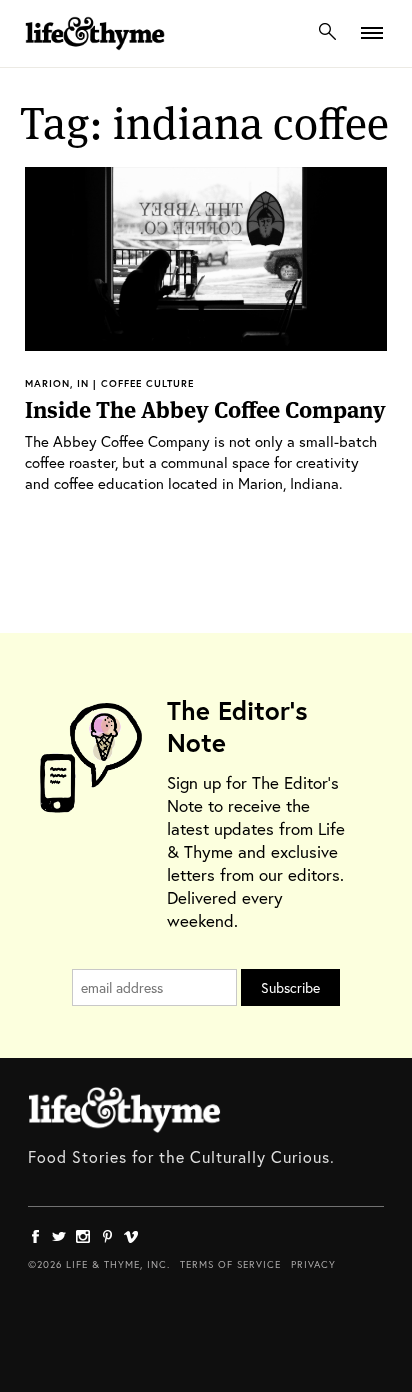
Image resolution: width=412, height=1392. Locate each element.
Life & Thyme (124, 1110)
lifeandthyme (95, 54)
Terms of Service (230, 1264)
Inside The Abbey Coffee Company (205, 410)
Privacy (313, 1264)
